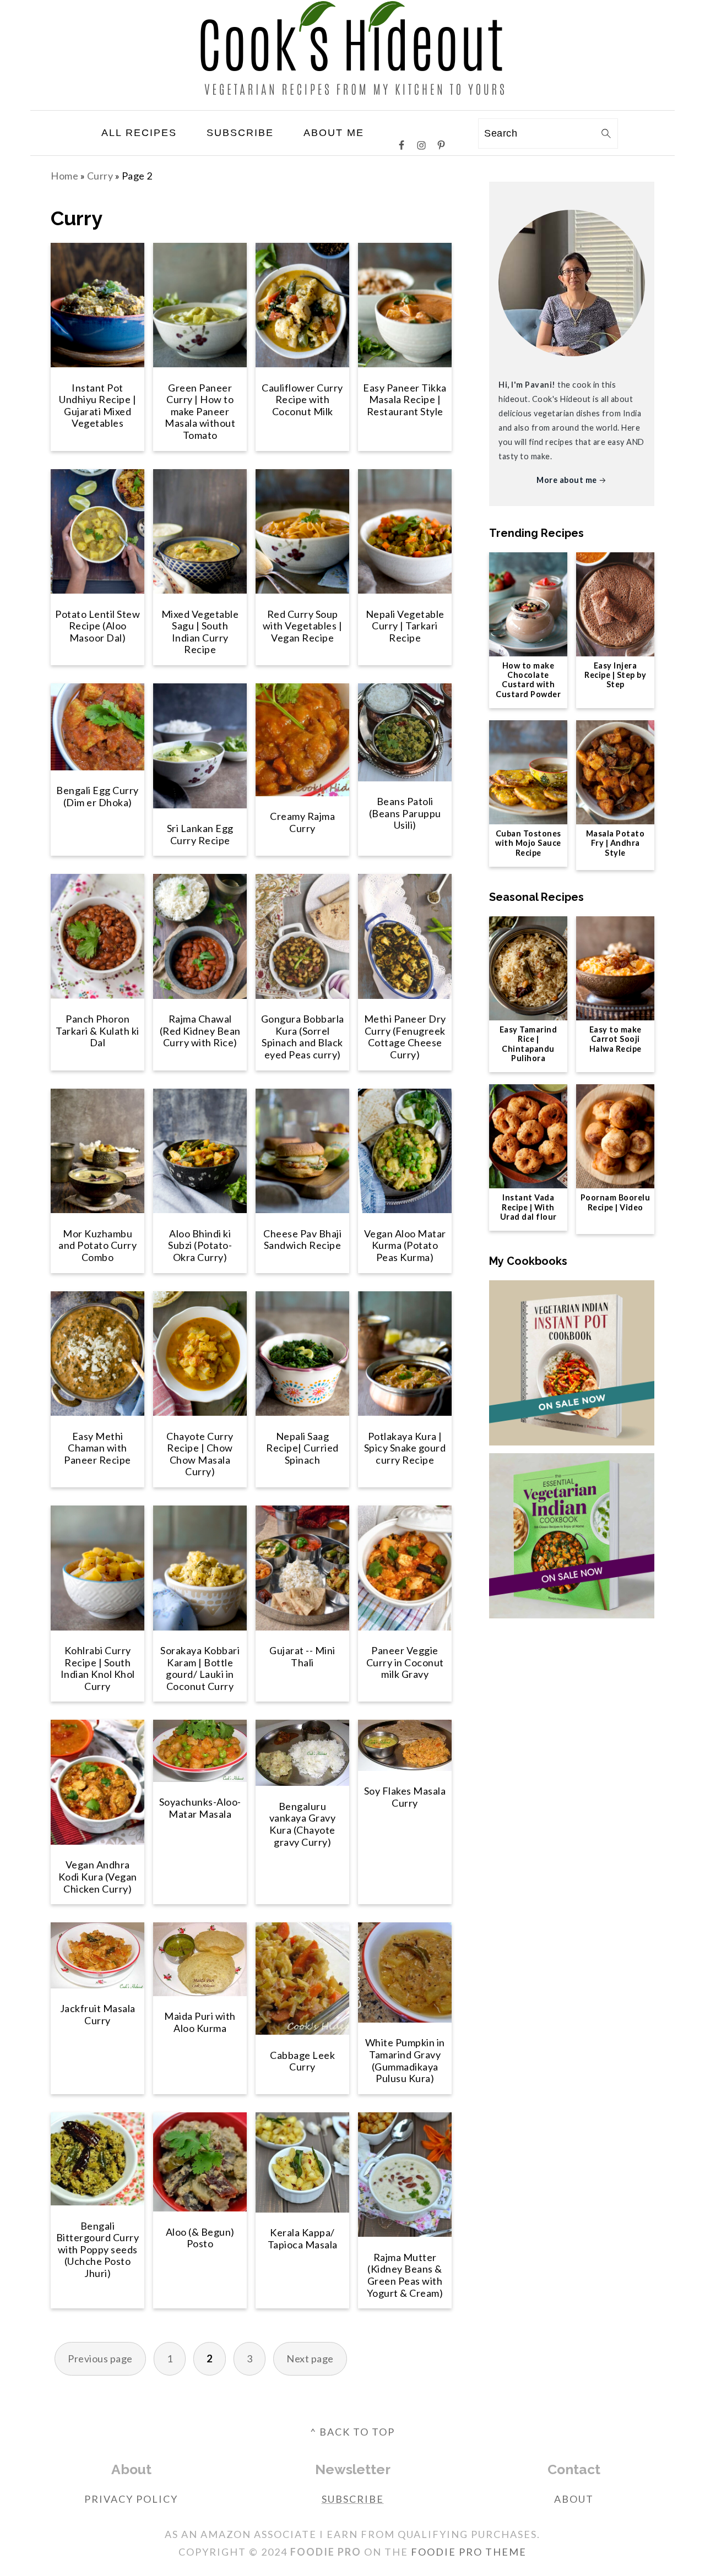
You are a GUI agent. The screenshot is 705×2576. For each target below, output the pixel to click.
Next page (310, 2358)
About (574, 2499)
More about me (567, 480)
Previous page (100, 2358)
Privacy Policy (131, 2499)
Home (64, 176)
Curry (100, 176)
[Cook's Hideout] (353, 101)
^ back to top (352, 2432)
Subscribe (353, 2499)
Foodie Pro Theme (469, 2552)
